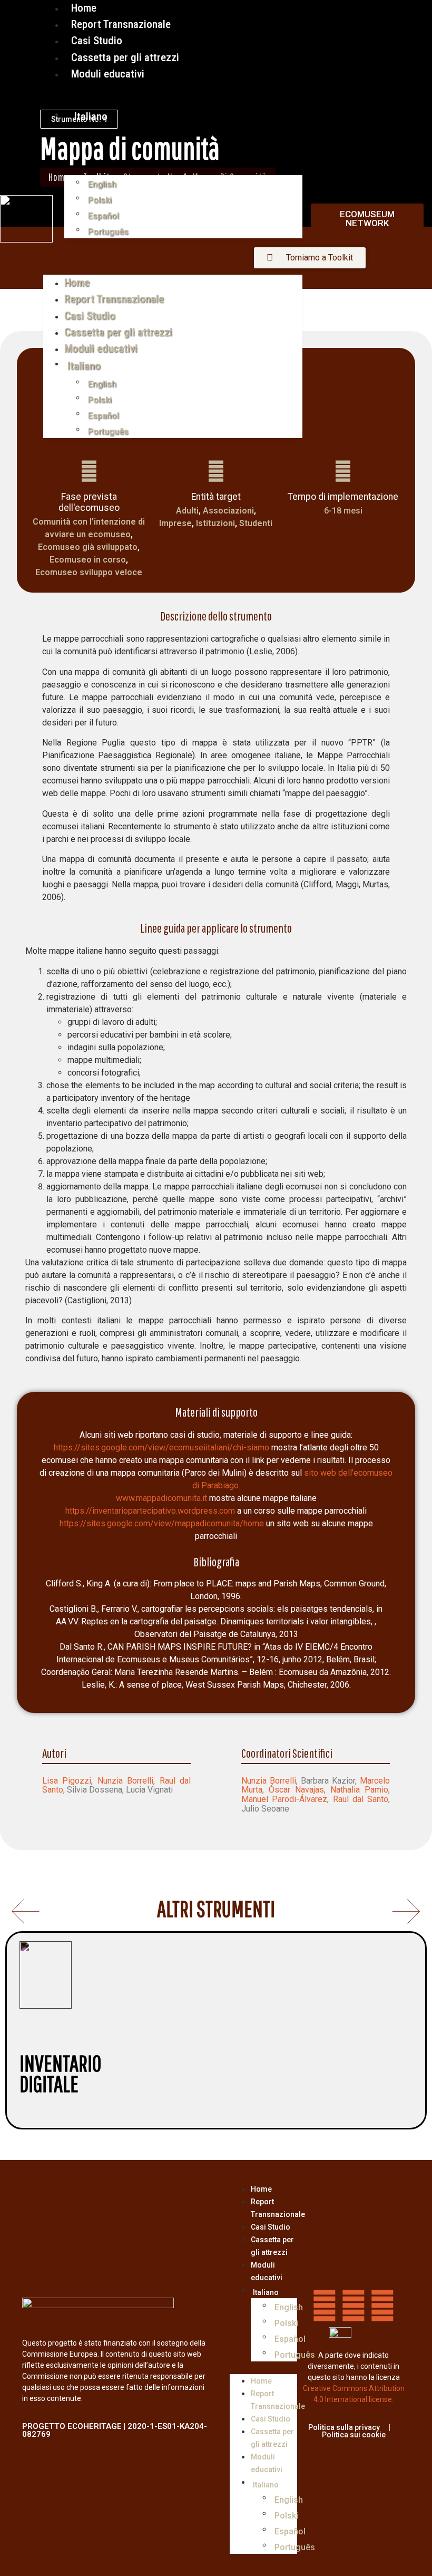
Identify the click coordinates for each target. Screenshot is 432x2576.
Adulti (187, 511)
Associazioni (228, 511)
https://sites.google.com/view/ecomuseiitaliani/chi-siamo (161, 1447)
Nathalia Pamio (359, 1790)
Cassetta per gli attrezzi (118, 332)
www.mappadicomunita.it (161, 1498)
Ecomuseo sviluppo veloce (89, 572)
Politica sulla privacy (344, 2427)
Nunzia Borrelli (125, 1781)
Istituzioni (215, 523)
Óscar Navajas (296, 1790)
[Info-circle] (382, 2306)
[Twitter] (354, 2306)
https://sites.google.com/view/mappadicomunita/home (162, 1523)
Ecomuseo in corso (88, 560)
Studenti (256, 523)
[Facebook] (325, 2306)
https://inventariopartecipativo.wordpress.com (150, 1511)
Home (77, 283)
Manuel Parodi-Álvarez (284, 1799)
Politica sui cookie (354, 2435)
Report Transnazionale (114, 299)
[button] (173, 245)
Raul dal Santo (361, 1799)
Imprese (175, 523)
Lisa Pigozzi (67, 1781)
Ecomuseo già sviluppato (88, 547)
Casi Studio (90, 316)
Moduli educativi (108, 74)
